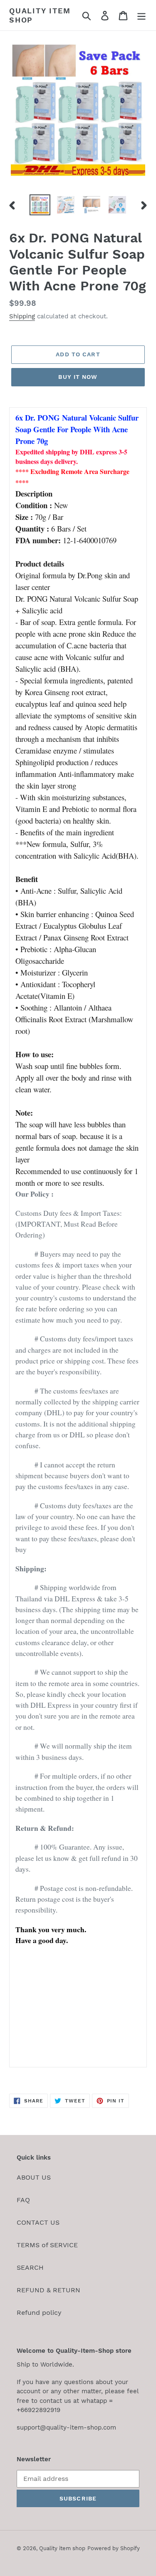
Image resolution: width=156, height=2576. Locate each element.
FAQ (23, 2200)
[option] (40, 205)
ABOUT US (34, 2177)
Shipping (22, 316)
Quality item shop (40, 15)
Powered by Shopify (114, 2548)
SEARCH (30, 2267)
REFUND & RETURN (48, 2290)
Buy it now (78, 377)
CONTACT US (38, 2222)
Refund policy (39, 2313)
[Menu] (141, 15)
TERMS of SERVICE (47, 2245)
